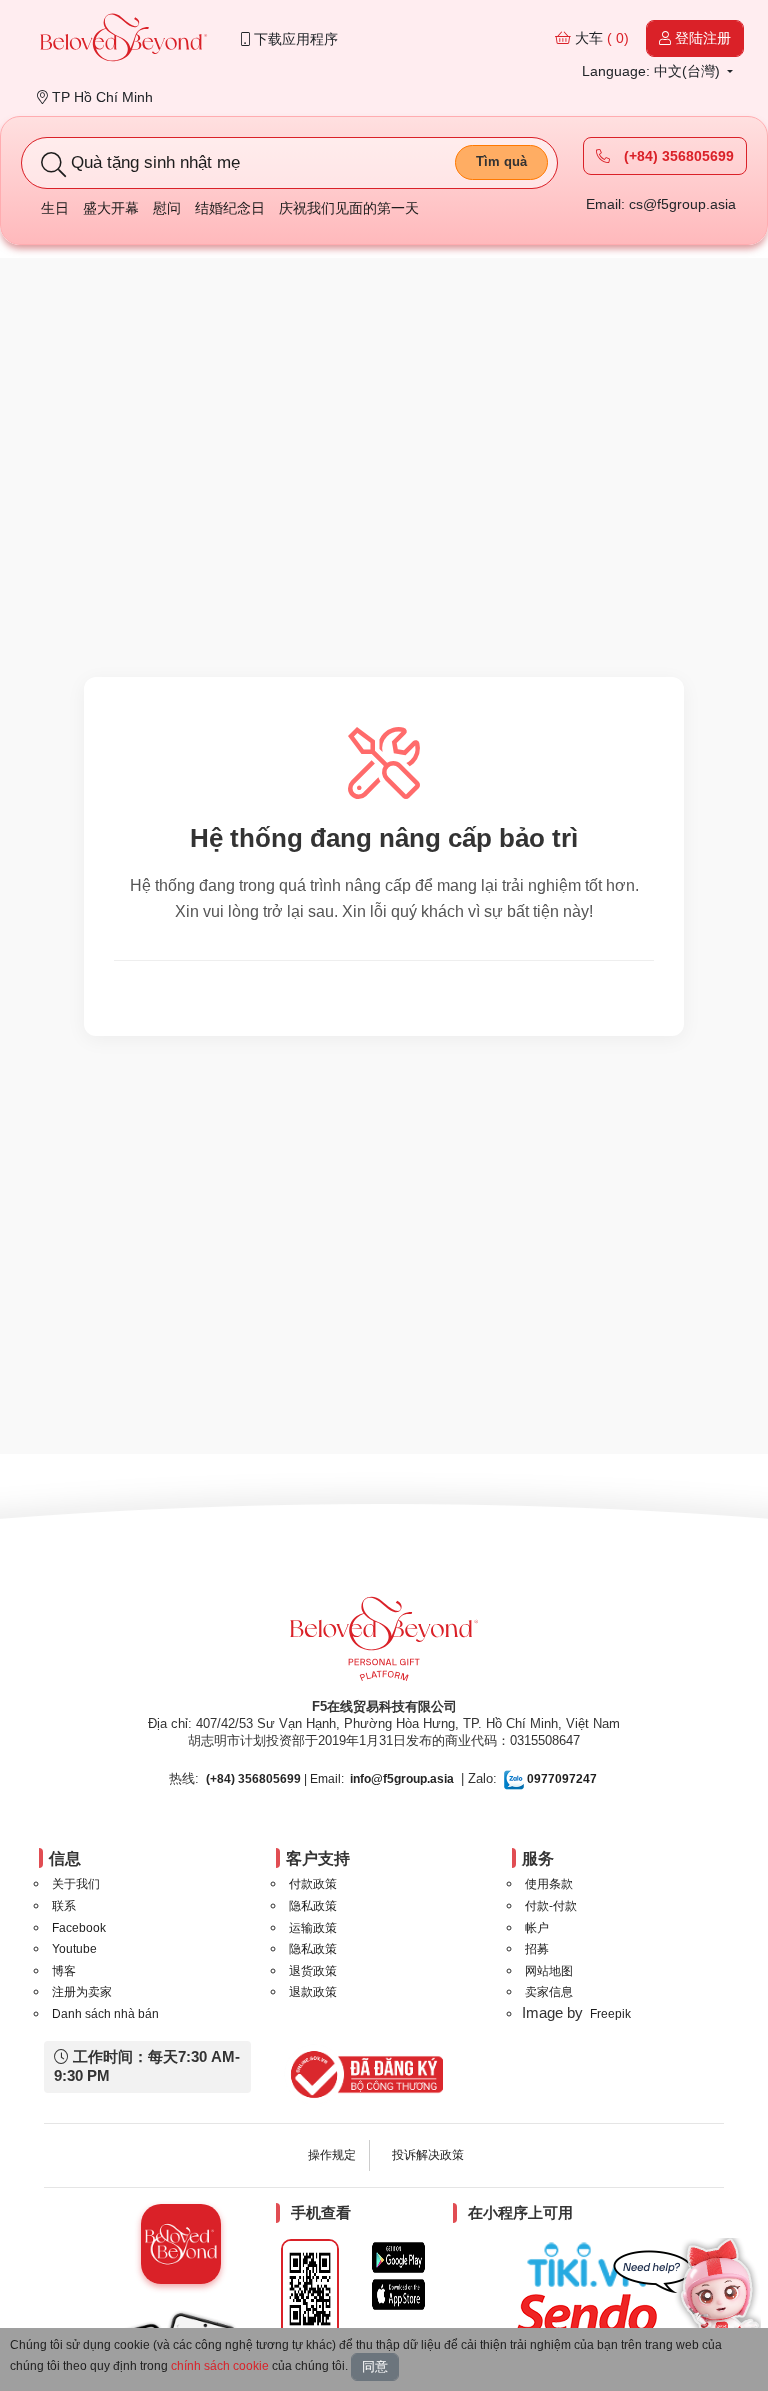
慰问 (167, 208)
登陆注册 (701, 38)
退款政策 (313, 1992)
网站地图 (549, 1971)
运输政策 (313, 1928)
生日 (55, 208)
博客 (64, 1971)
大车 (600, 38)
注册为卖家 (82, 1992)
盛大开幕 (111, 208)
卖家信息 (549, 1992)
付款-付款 (551, 1906)
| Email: (275, 1779)
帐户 (537, 1928)
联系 (64, 1906)
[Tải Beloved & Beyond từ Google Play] (398, 2257)
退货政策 (313, 1971)
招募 (537, 1949)
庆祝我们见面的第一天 (349, 208)
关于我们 (76, 1884)
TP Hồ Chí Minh (100, 97)
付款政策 (313, 1884)
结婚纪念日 (230, 208)
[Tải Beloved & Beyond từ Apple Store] (398, 2294)
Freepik (610, 2014)
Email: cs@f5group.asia (661, 204)
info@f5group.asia (402, 1779)
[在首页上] (124, 39)
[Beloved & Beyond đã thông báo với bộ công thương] (363, 2074)
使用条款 (549, 1884)
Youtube (74, 1949)
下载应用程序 (294, 39)
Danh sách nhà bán (105, 2014)
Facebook (79, 1928)
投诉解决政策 (428, 2155)
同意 (375, 2366)
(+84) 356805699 (677, 156)
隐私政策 (313, 1906)
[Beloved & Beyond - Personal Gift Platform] (384, 1645)
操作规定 (332, 2155)
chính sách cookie (220, 2366)
